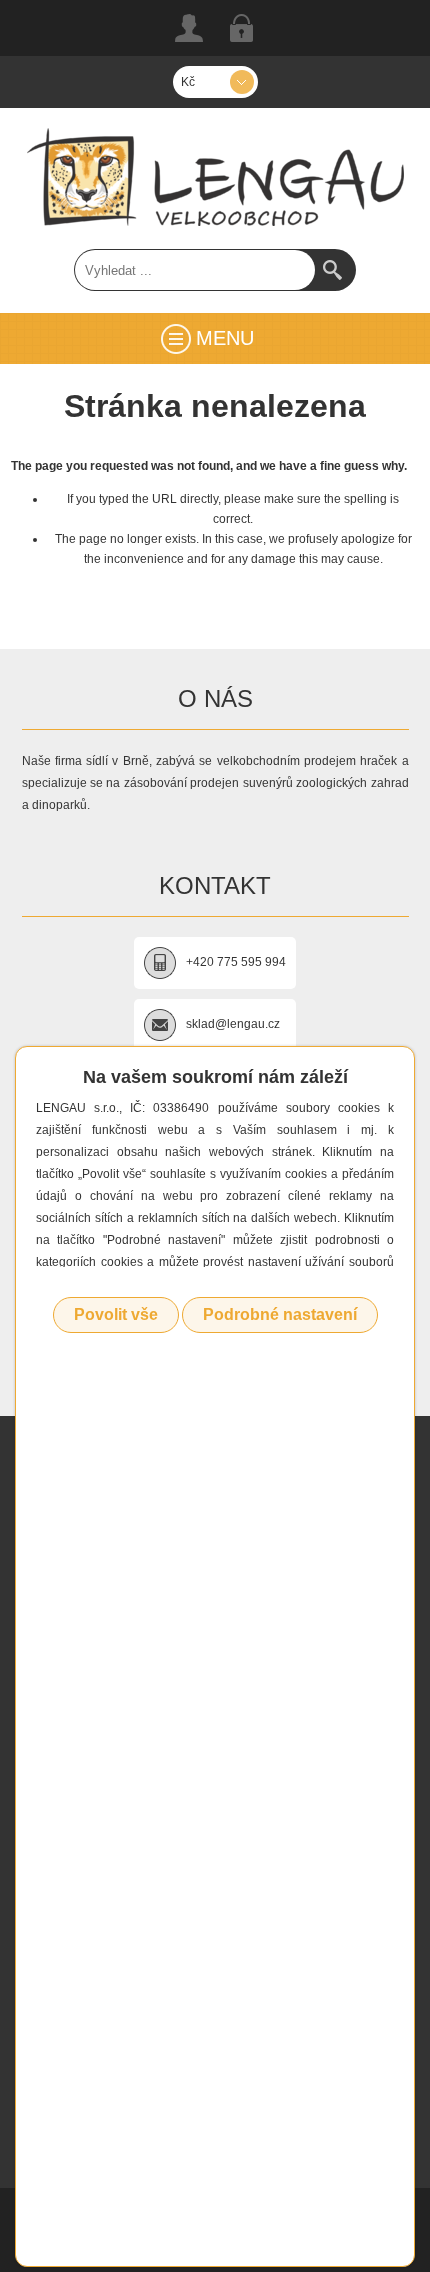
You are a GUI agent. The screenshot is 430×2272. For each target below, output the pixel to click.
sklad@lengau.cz (233, 1024)
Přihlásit (241, 28)
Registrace (189, 28)
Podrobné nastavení (280, 1314)
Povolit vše (116, 1314)
